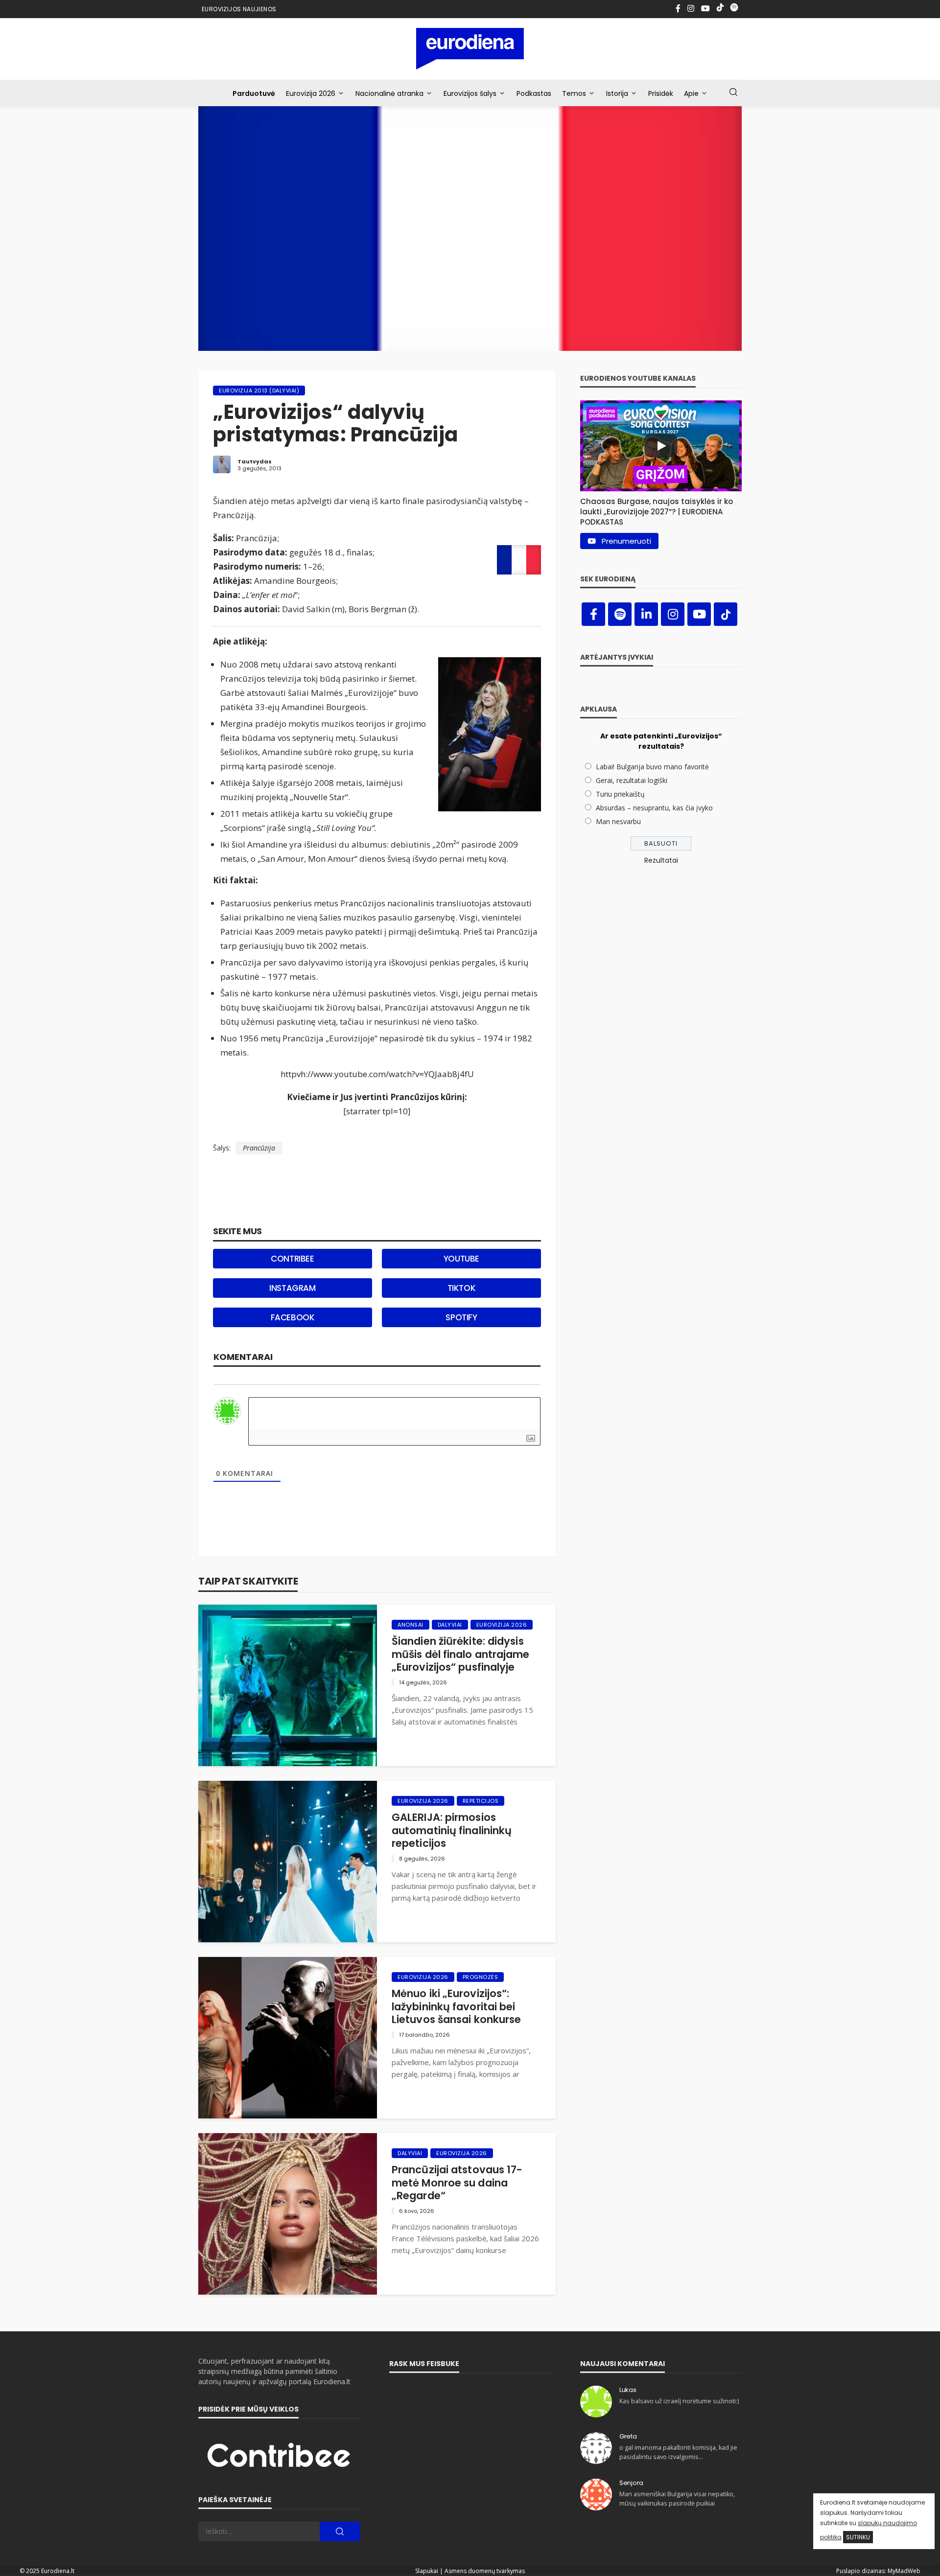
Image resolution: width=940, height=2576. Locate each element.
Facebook (293, 1317)
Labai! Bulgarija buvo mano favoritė (652, 767)
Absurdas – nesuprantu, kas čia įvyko (654, 808)
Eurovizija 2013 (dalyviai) (259, 391)
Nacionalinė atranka (389, 93)
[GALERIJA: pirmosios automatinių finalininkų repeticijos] (288, 1862)
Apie (691, 93)
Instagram (292, 1288)
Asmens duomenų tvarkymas (485, 2571)
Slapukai (427, 2571)
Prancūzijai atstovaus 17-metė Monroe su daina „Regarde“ (457, 2183)
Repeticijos (481, 1801)
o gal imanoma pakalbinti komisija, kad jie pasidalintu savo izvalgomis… (678, 2452)
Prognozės (481, 1977)
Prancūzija (259, 1148)
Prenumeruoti (626, 541)
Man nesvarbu (618, 821)
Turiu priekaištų (620, 794)
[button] (661, 509)
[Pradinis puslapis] (470, 49)
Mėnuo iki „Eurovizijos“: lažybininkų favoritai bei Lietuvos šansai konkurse (456, 2007)
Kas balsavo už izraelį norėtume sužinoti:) (679, 2401)
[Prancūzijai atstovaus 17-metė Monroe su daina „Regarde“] (288, 2214)
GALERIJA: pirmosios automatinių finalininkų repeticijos (452, 1830)
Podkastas (534, 93)
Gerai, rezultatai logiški (632, 780)
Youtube (461, 1259)
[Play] (661, 446)
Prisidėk (661, 93)
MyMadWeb (904, 2571)
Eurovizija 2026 (311, 93)
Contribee (292, 1259)
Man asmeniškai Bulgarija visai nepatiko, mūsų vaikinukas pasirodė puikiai (677, 2498)
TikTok (462, 1288)
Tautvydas (255, 461)
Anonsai (411, 1625)
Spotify (461, 1317)
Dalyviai (450, 1625)
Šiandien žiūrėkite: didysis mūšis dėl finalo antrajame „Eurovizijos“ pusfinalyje (461, 1654)
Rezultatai (661, 860)
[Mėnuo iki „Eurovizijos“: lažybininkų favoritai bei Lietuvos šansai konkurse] (288, 2038)
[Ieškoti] (733, 92)
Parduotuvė (254, 93)
